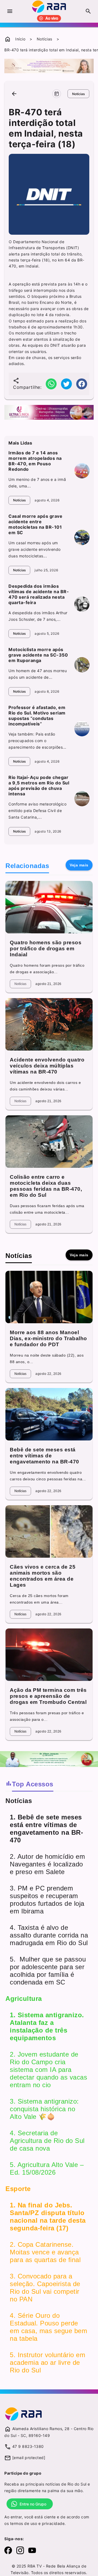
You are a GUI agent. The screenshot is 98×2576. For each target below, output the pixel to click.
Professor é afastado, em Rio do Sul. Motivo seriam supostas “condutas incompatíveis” (37, 716)
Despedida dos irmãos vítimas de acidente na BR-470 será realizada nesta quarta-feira (39, 594)
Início (20, 39)
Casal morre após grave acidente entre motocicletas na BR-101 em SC (35, 524)
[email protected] (29, 2458)
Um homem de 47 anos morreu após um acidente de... (38, 674)
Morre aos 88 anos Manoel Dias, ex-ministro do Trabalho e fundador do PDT (48, 1338)
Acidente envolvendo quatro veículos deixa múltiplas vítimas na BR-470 (47, 1066)
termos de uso (24, 2523)
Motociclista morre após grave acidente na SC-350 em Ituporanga (38, 655)
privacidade (53, 2523)
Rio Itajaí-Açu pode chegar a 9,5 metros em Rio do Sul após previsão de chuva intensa (39, 786)
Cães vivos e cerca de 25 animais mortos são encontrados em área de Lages (43, 1576)
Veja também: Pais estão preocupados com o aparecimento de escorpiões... (37, 741)
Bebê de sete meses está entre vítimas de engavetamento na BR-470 (45, 1456)
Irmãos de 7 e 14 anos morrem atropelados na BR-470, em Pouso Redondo (35, 461)
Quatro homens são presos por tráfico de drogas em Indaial (46, 949)
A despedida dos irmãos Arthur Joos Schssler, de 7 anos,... (38, 616)
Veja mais (79, 865)
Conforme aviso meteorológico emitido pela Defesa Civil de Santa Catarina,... (37, 811)
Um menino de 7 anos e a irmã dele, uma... (37, 483)
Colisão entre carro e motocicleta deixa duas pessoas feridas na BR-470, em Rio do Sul (46, 1186)
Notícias (45, 39)
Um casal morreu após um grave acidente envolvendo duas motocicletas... (35, 549)
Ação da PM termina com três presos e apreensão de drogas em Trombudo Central (48, 1696)
